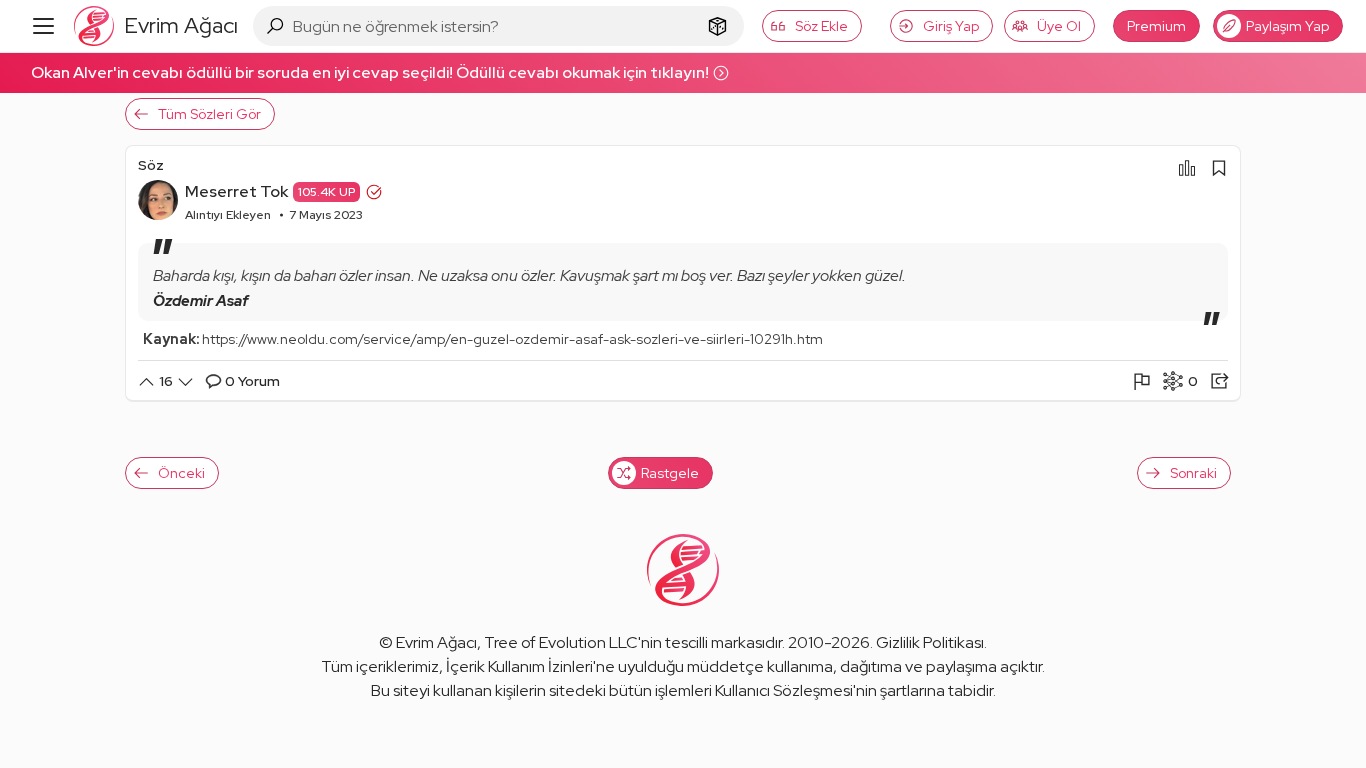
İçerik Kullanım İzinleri (519, 666)
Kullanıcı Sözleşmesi (784, 690)
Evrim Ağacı (436, 642)
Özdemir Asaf (200, 301)
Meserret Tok (236, 191)
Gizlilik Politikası (930, 642)
